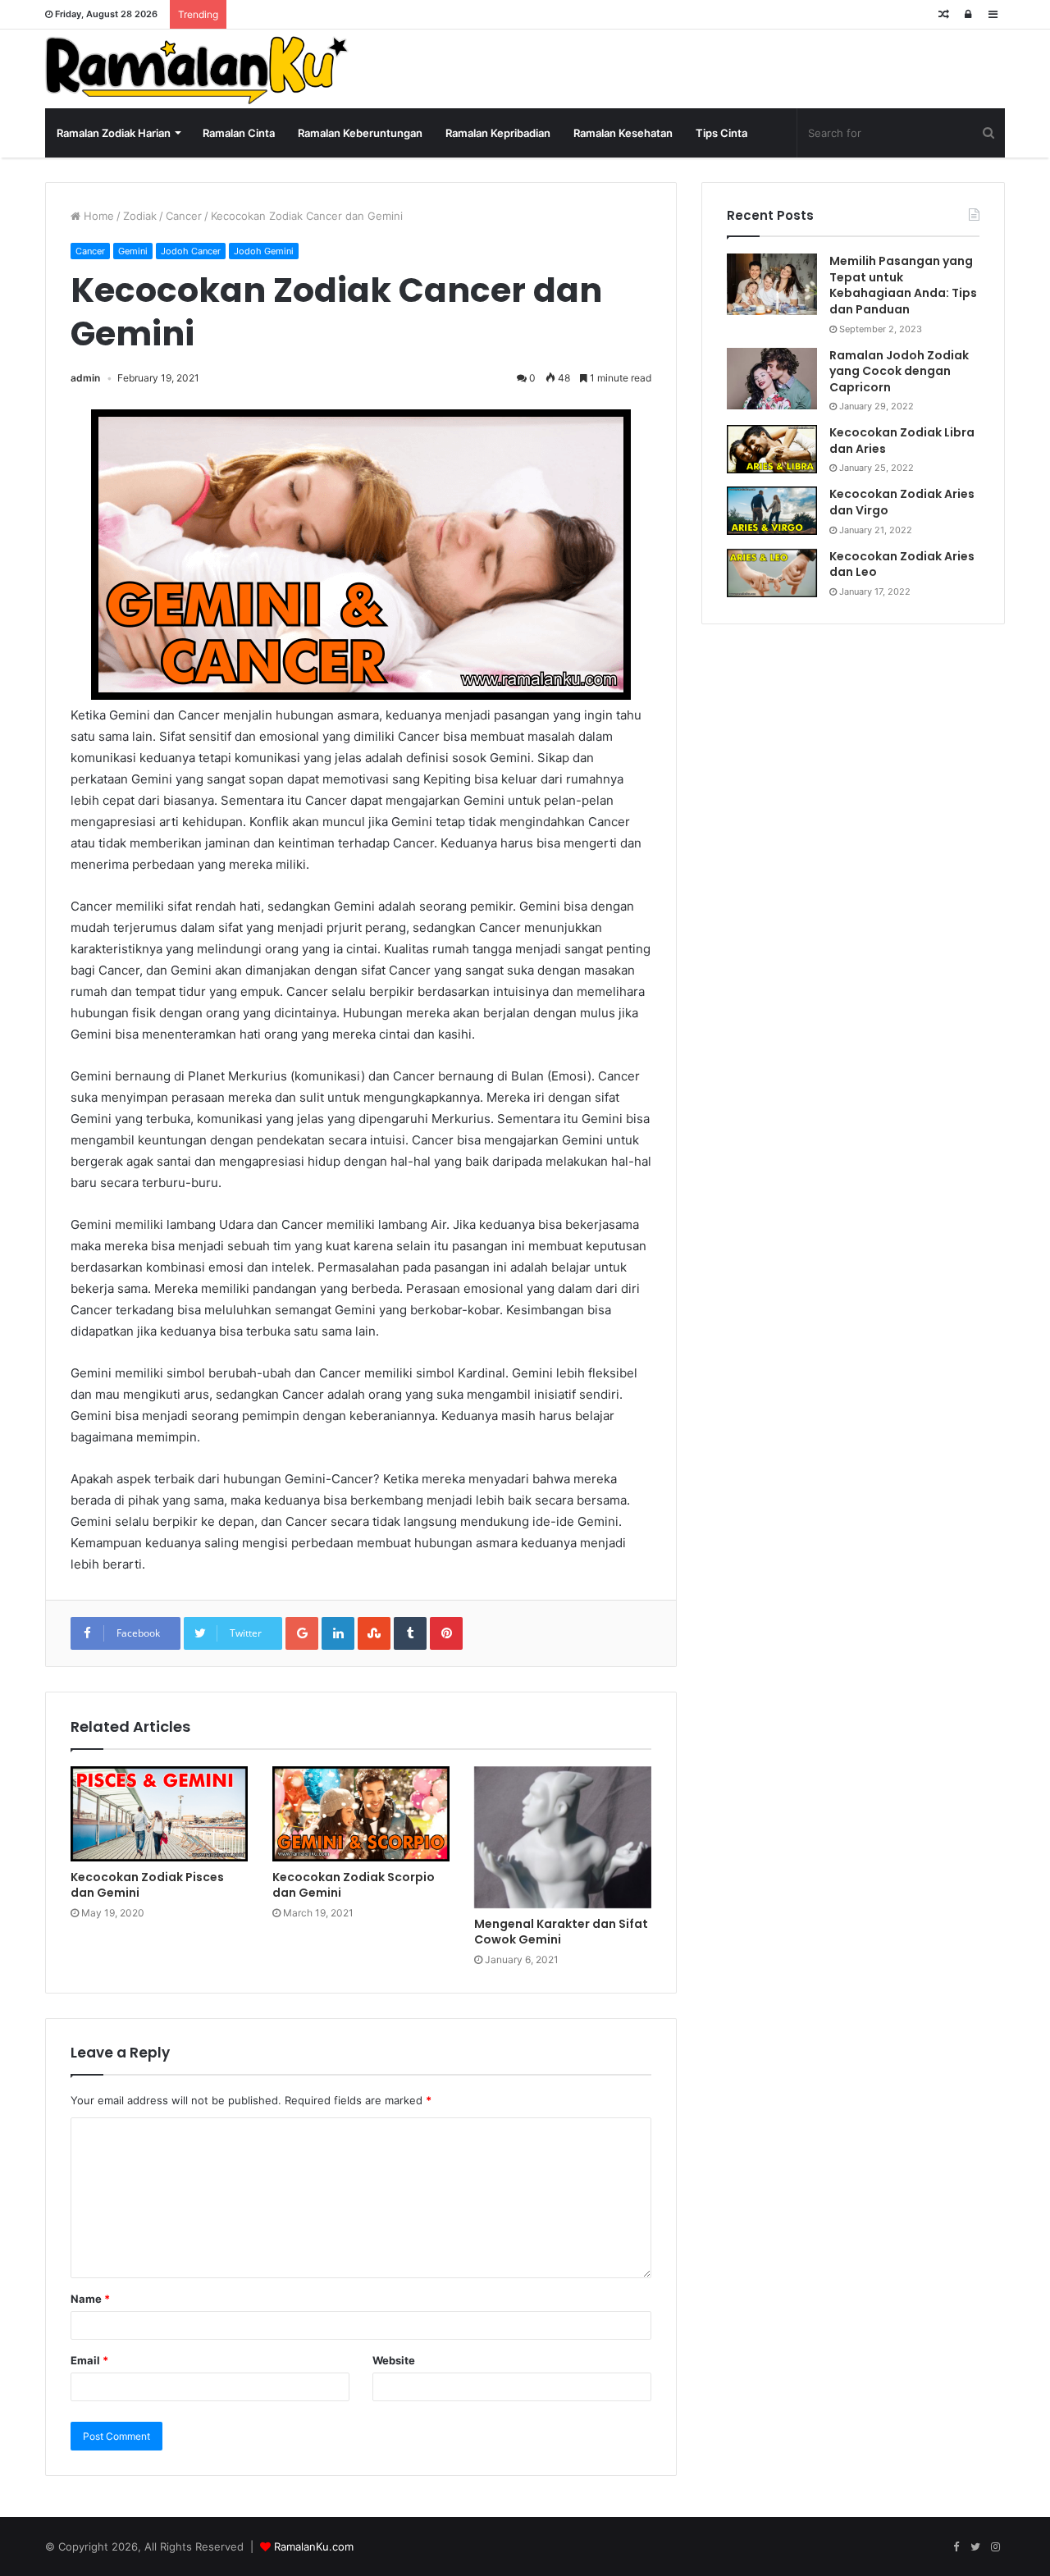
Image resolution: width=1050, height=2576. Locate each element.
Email (89, 2360)
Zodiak (140, 216)
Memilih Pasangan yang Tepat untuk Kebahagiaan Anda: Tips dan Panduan (903, 285)
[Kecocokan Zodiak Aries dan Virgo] (772, 511)
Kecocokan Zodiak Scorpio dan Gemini (354, 1885)
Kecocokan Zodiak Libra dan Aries (902, 441)
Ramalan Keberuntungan (360, 133)
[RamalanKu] (197, 70)
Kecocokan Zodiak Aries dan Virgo (902, 502)
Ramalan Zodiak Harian (114, 133)
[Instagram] (995, 2547)
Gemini (133, 251)
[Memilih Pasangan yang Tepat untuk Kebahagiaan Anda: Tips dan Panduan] (772, 284)
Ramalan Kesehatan (623, 133)
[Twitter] (975, 2547)
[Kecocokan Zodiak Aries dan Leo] (772, 573)
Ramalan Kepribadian (498, 133)
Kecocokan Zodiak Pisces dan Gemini (147, 1885)
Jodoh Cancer (191, 251)
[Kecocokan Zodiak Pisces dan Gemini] (159, 1814)
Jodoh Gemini (264, 251)
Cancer (184, 216)
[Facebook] (956, 2547)
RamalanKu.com (314, 2546)
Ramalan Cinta (239, 133)
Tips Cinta (721, 133)
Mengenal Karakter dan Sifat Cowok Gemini (561, 1932)
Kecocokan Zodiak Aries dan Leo (902, 564)
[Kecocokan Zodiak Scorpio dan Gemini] (361, 1814)
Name (90, 2299)
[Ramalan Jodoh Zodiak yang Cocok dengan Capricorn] (772, 379)
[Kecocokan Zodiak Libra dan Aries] (772, 449)
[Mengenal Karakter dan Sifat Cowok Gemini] (563, 1837)
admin (85, 378)
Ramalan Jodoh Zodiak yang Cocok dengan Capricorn (899, 371)
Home (97, 216)
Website (394, 2360)
